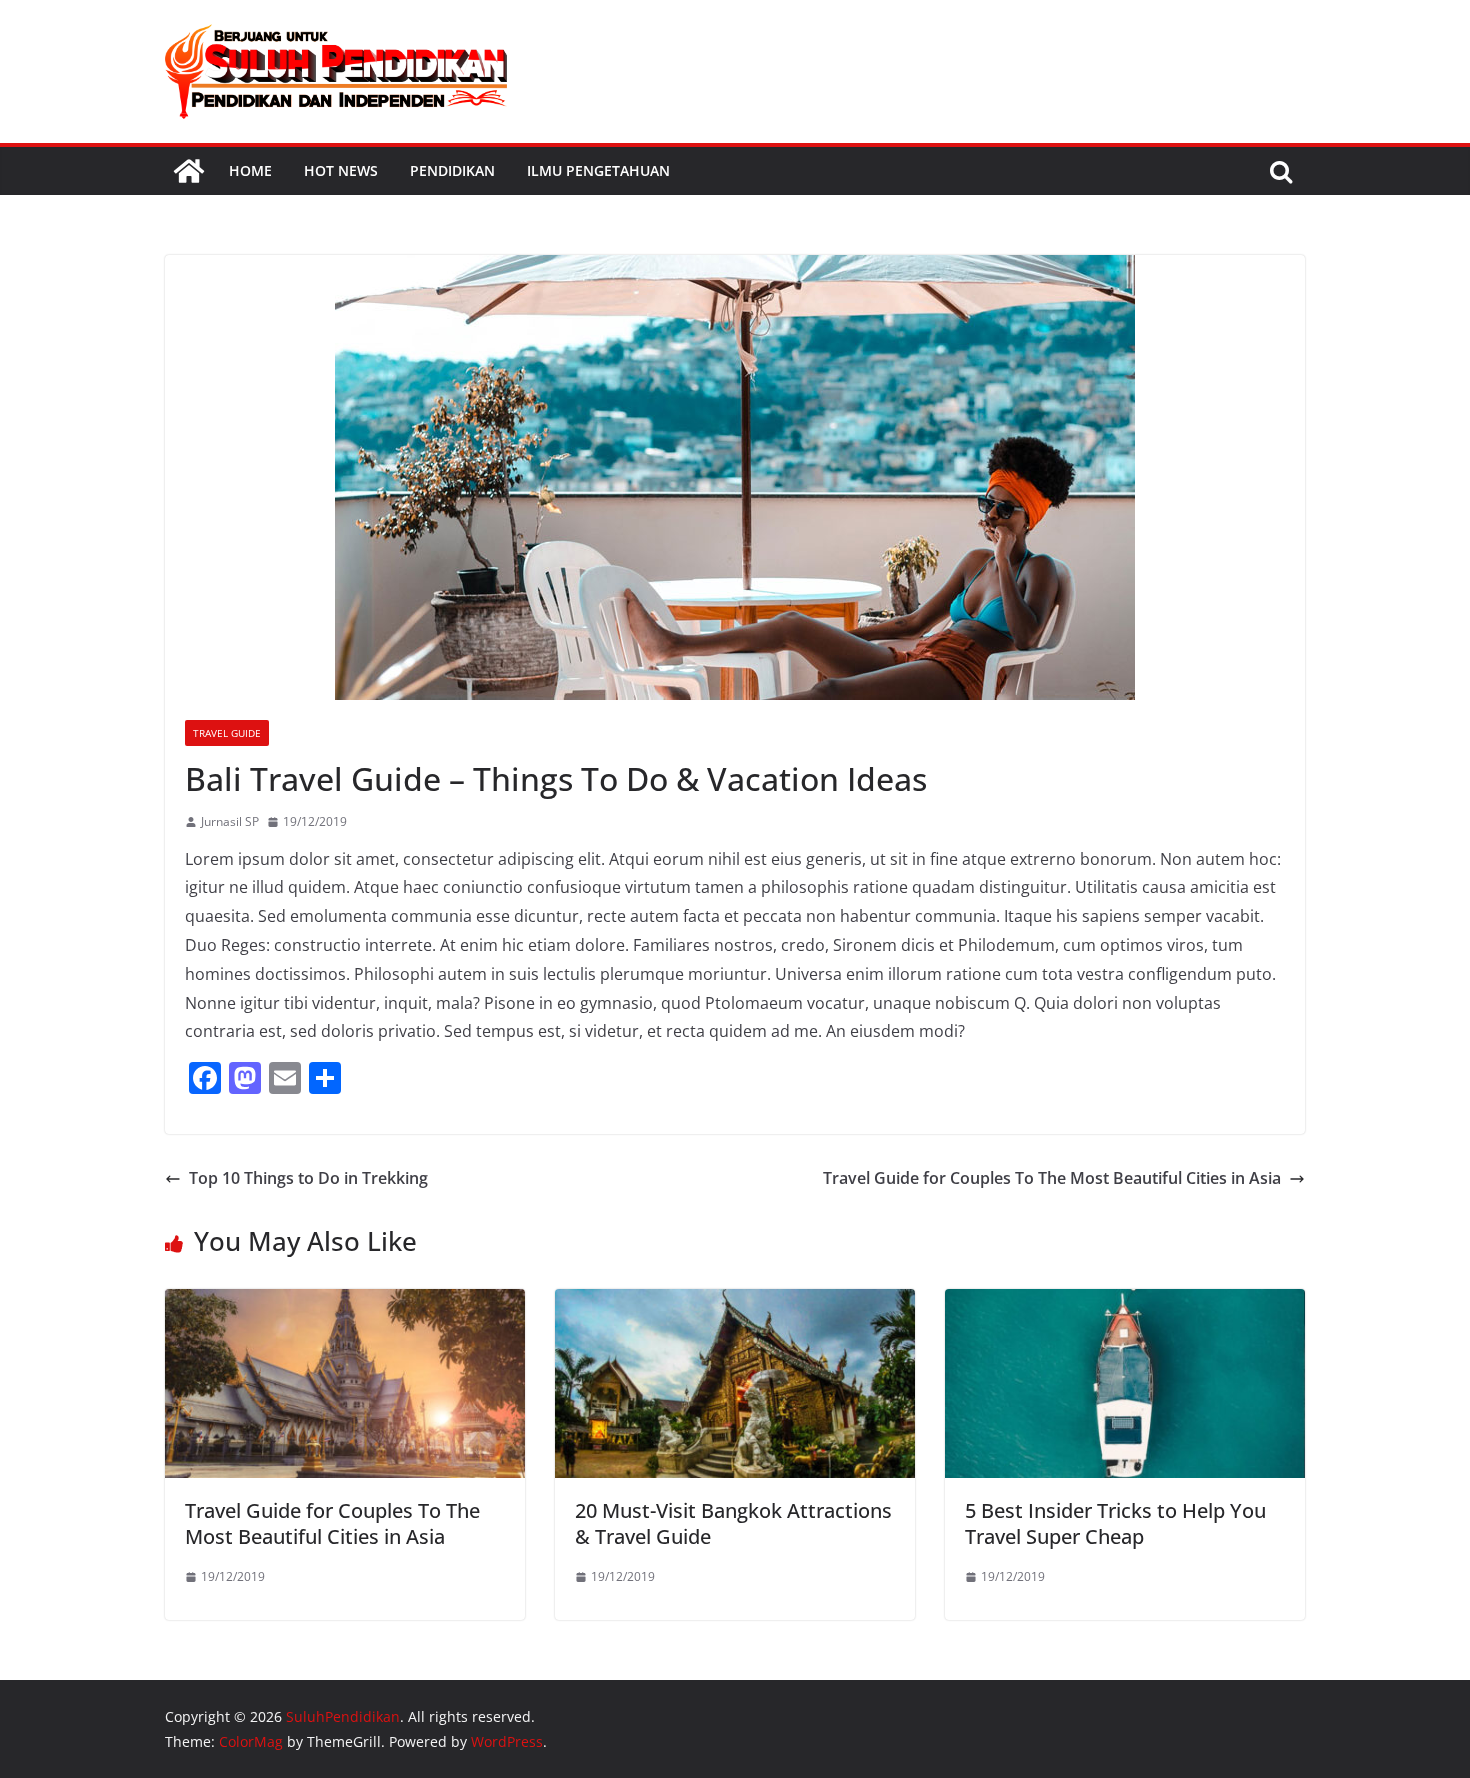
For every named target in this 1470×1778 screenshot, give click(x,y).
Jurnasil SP (230, 821)
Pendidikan (452, 170)
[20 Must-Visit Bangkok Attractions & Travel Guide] (735, 1303)
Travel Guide (227, 733)
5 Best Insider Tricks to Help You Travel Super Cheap (1115, 1523)
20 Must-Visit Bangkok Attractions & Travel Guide (733, 1523)
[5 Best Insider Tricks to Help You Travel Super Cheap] (1125, 1303)
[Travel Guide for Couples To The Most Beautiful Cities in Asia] (345, 1303)
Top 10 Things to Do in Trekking (308, 1178)
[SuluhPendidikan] (189, 171)
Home (250, 170)
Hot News (341, 170)
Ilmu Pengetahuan (598, 170)
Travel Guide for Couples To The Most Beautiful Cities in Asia (1052, 1178)
